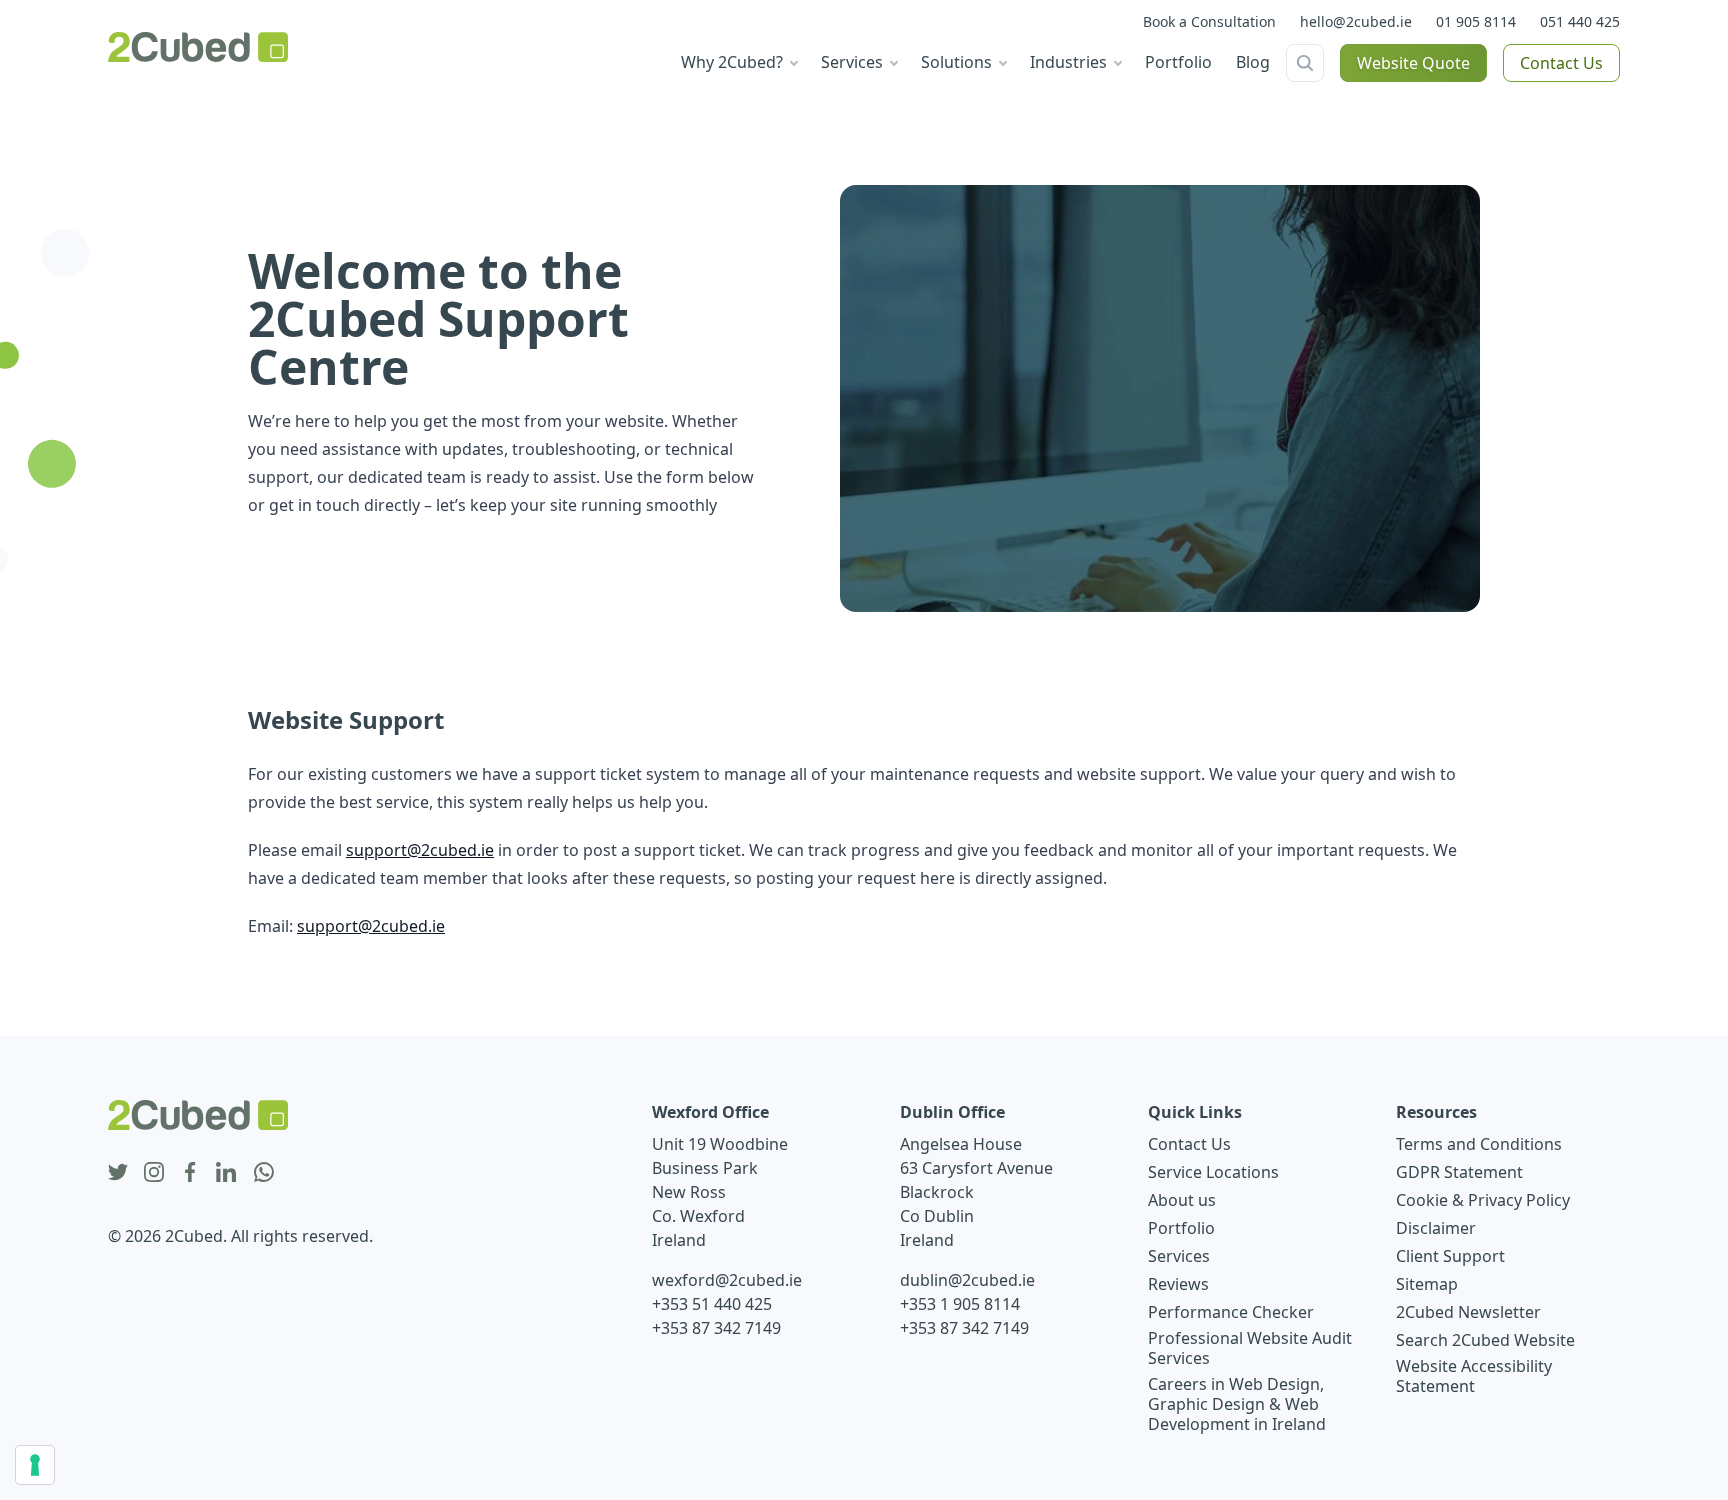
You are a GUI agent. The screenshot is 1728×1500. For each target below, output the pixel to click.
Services (1179, 1256)
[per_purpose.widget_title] (35, 1465)
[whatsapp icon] (264, 1173)
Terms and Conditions (1479, 1144)
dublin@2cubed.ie (967, 1280)
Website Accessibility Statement (1474, 1376)
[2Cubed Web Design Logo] (198, 47)
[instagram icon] (154, 1173)
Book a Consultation (1209, 21)
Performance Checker (1231, 1312)
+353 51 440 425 (712, 1304)
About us (1182, 1200)
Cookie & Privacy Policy (1483, 1200)
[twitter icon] (118, 1173)
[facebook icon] (190, 1173)
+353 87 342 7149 (716, 1328)
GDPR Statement (1459, 1172)
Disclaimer (1436, 1228)
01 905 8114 (1476, 21)
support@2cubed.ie (420, 850)
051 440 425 (1580, 21)
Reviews (1178, 1284)
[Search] (1305, 63)
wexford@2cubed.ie (727, 1280)
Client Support (1450, 1256)
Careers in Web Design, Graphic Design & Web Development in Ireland (1237, 1404)
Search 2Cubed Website (1485, 1340)
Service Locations (1213, 1172)
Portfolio (1181, 1228)
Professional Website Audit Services (1250, 1348)
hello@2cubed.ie (1356, 21)
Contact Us (1561, 63)
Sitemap (1427, 1284)
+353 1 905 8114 (960, 1304)
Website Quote (1413, 63)
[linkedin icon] (226, 1173)
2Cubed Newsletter (1468, 1312)
